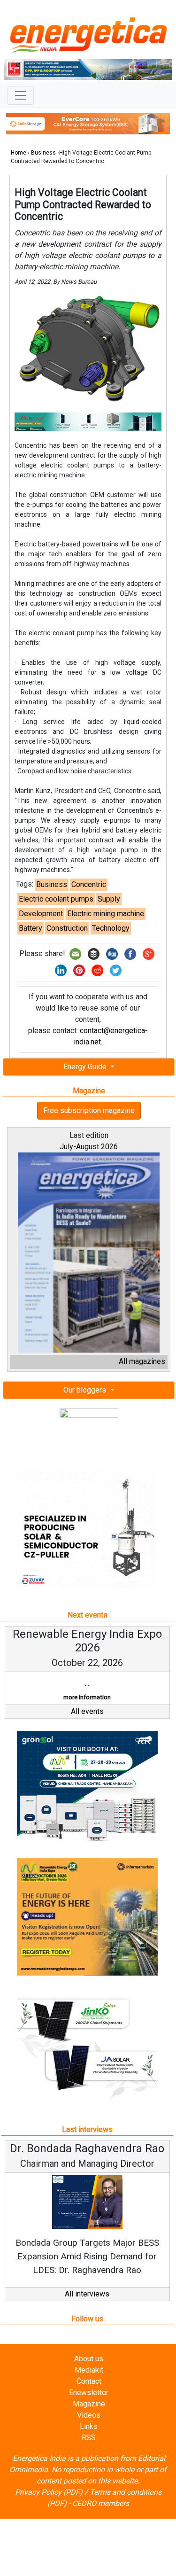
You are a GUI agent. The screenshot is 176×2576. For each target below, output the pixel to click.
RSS (89, 2438)
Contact (89, 2381)
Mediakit (89, 2370)
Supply (109, 899)
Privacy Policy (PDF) (49, 2492)
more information (87, 1697)
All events (87, 1711)
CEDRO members (101, 2503)
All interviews (87, 2294)
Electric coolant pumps (56, 899)
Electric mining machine (106, 914)
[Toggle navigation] (21, 95)
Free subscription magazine (89, 1110)
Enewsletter (89, 2393)
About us (89, 2359)
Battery (31, 928)
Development (41, 914)
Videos (89, 2415)
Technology (111, 928)
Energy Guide (86, 1067)
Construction (67, 928)
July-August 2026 (89, 1147)
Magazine (89, 2404)
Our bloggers (86, 1390)
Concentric (89, 884)
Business (43, 153)
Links (89, 2426)
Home (19, 153)
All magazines (142, 1361)
